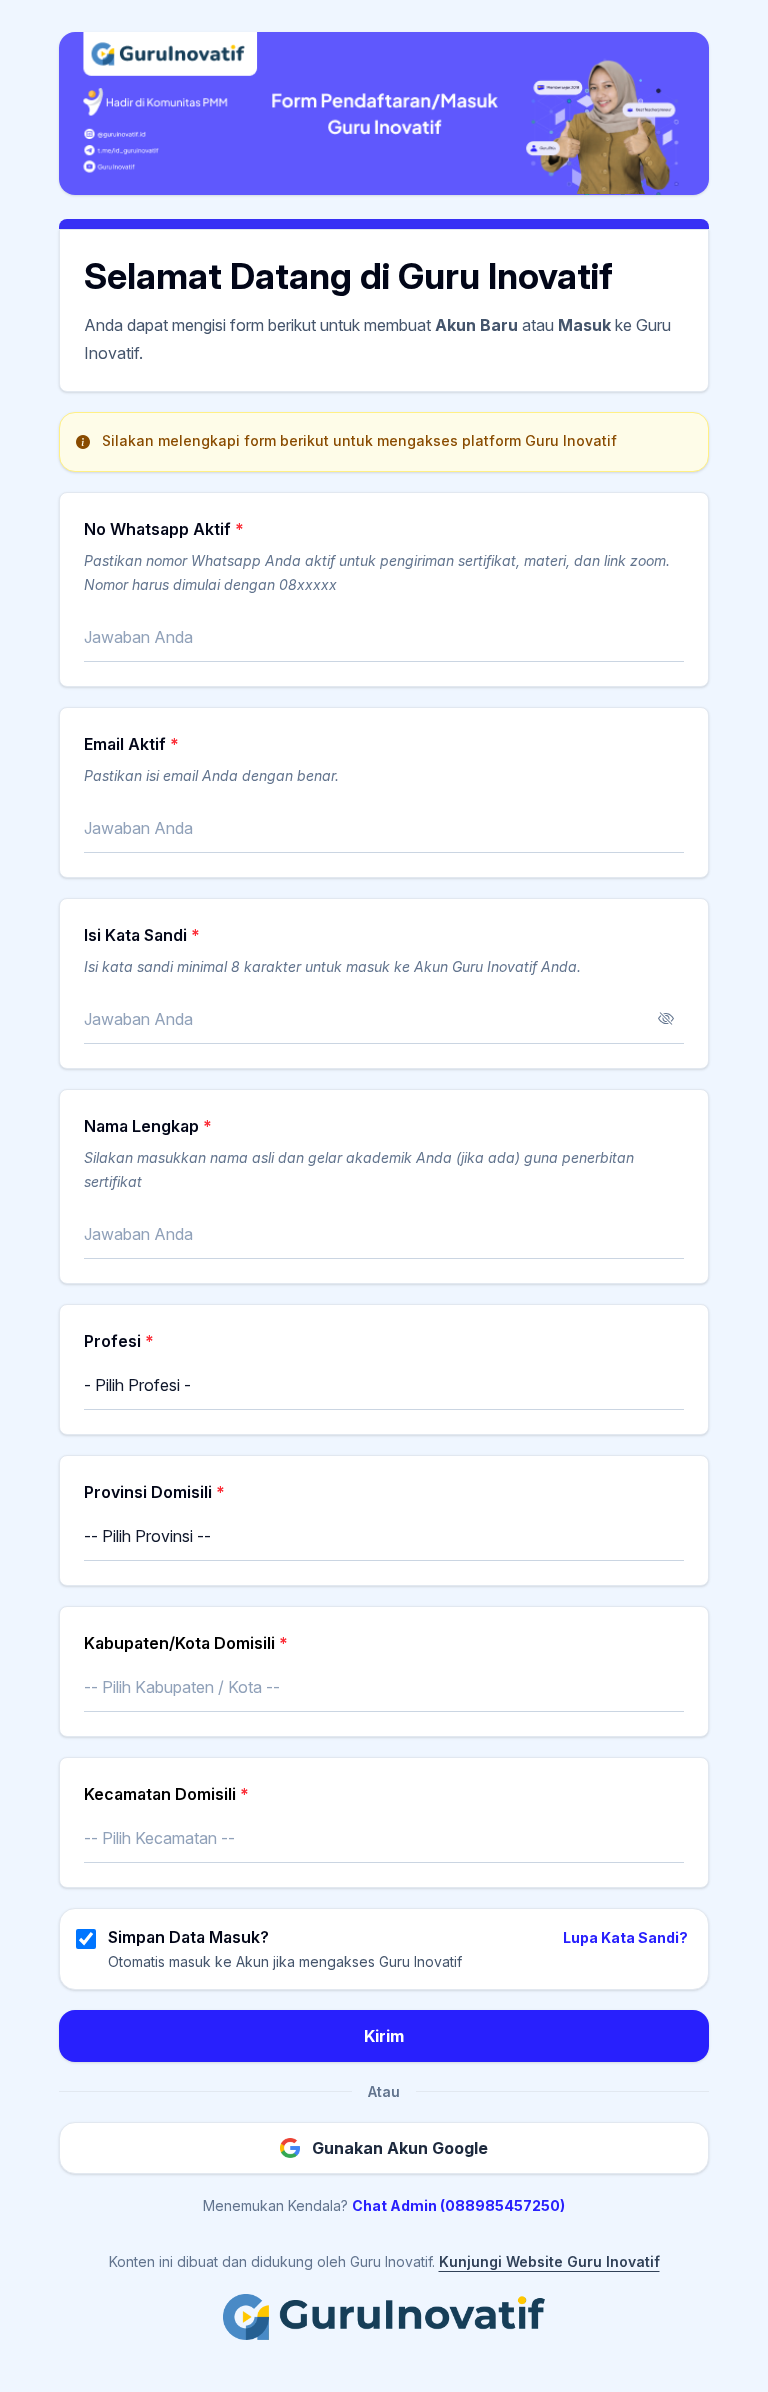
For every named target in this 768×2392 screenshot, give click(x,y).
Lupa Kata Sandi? (625, 1937)
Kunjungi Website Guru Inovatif (549, 2261)
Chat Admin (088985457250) (458, 2205)
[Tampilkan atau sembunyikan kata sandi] (666, 1019)
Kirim (384, 2036)
